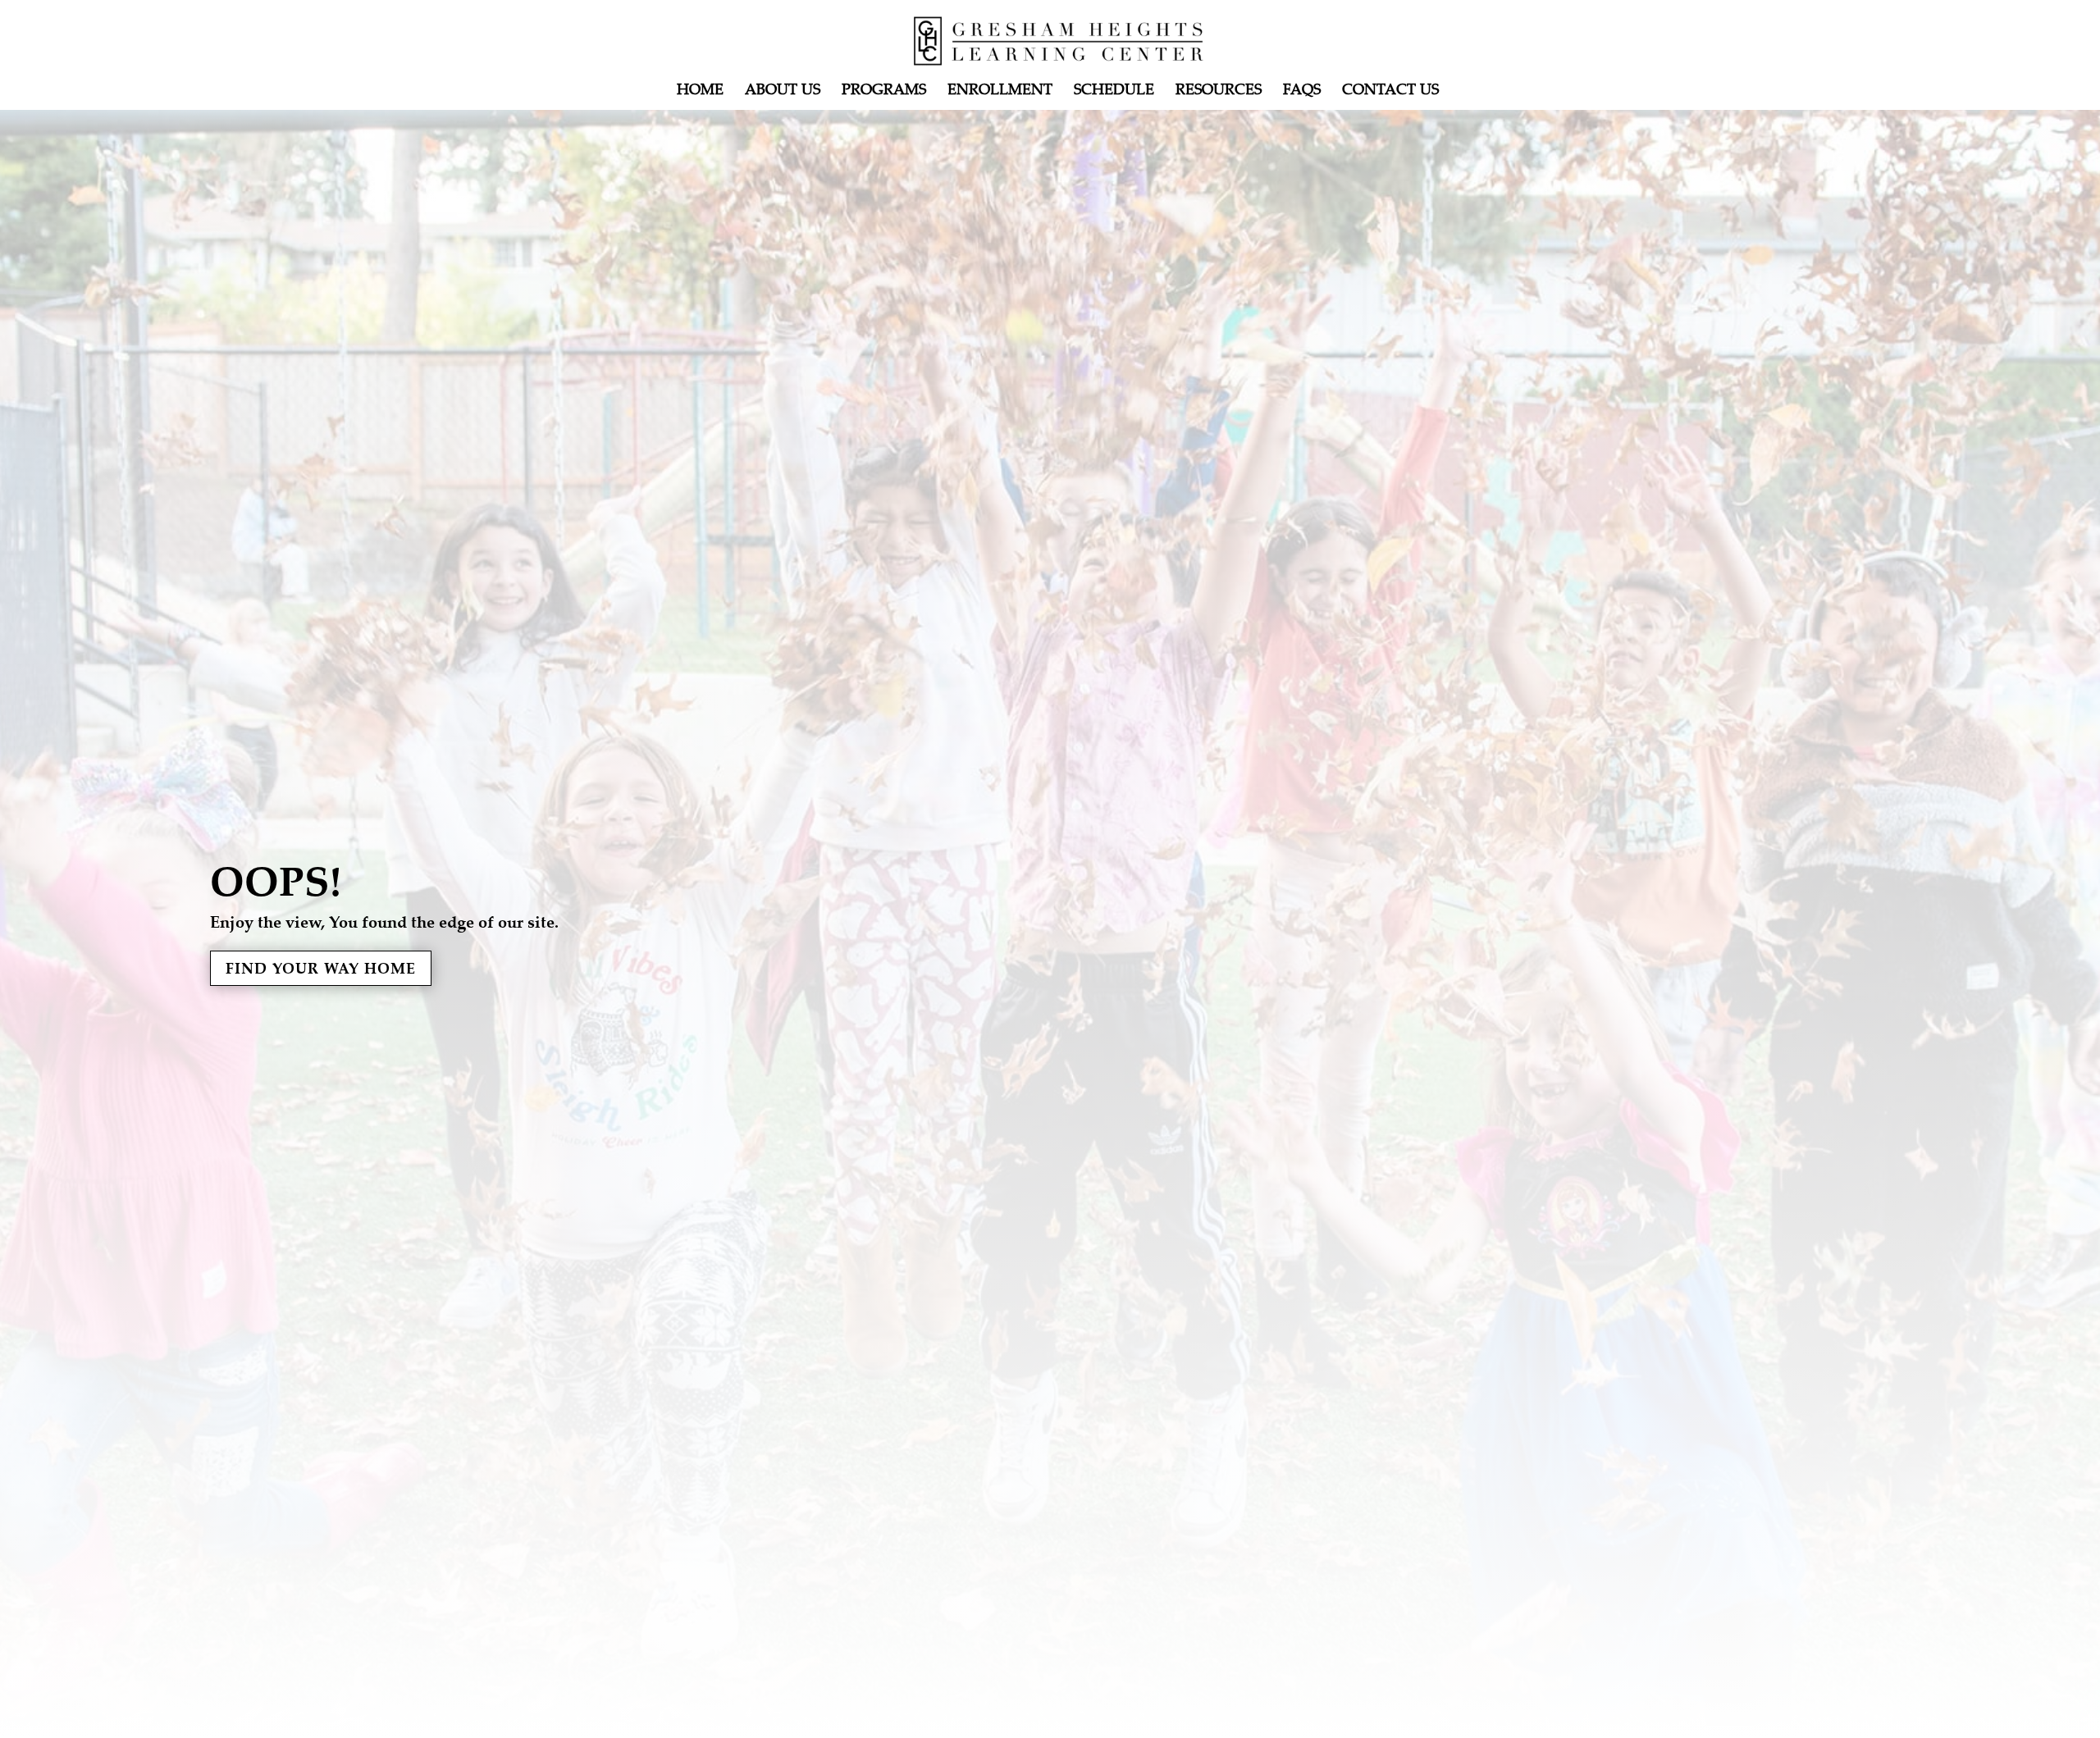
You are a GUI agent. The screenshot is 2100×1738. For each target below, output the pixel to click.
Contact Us (1390, 91)
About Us (783, 91)
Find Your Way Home (321, 968)
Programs (884, 91)
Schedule (1114, 91)
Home (700, 91)
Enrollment (1000, 91)
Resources (1219, 91)
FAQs (1302, 91)
